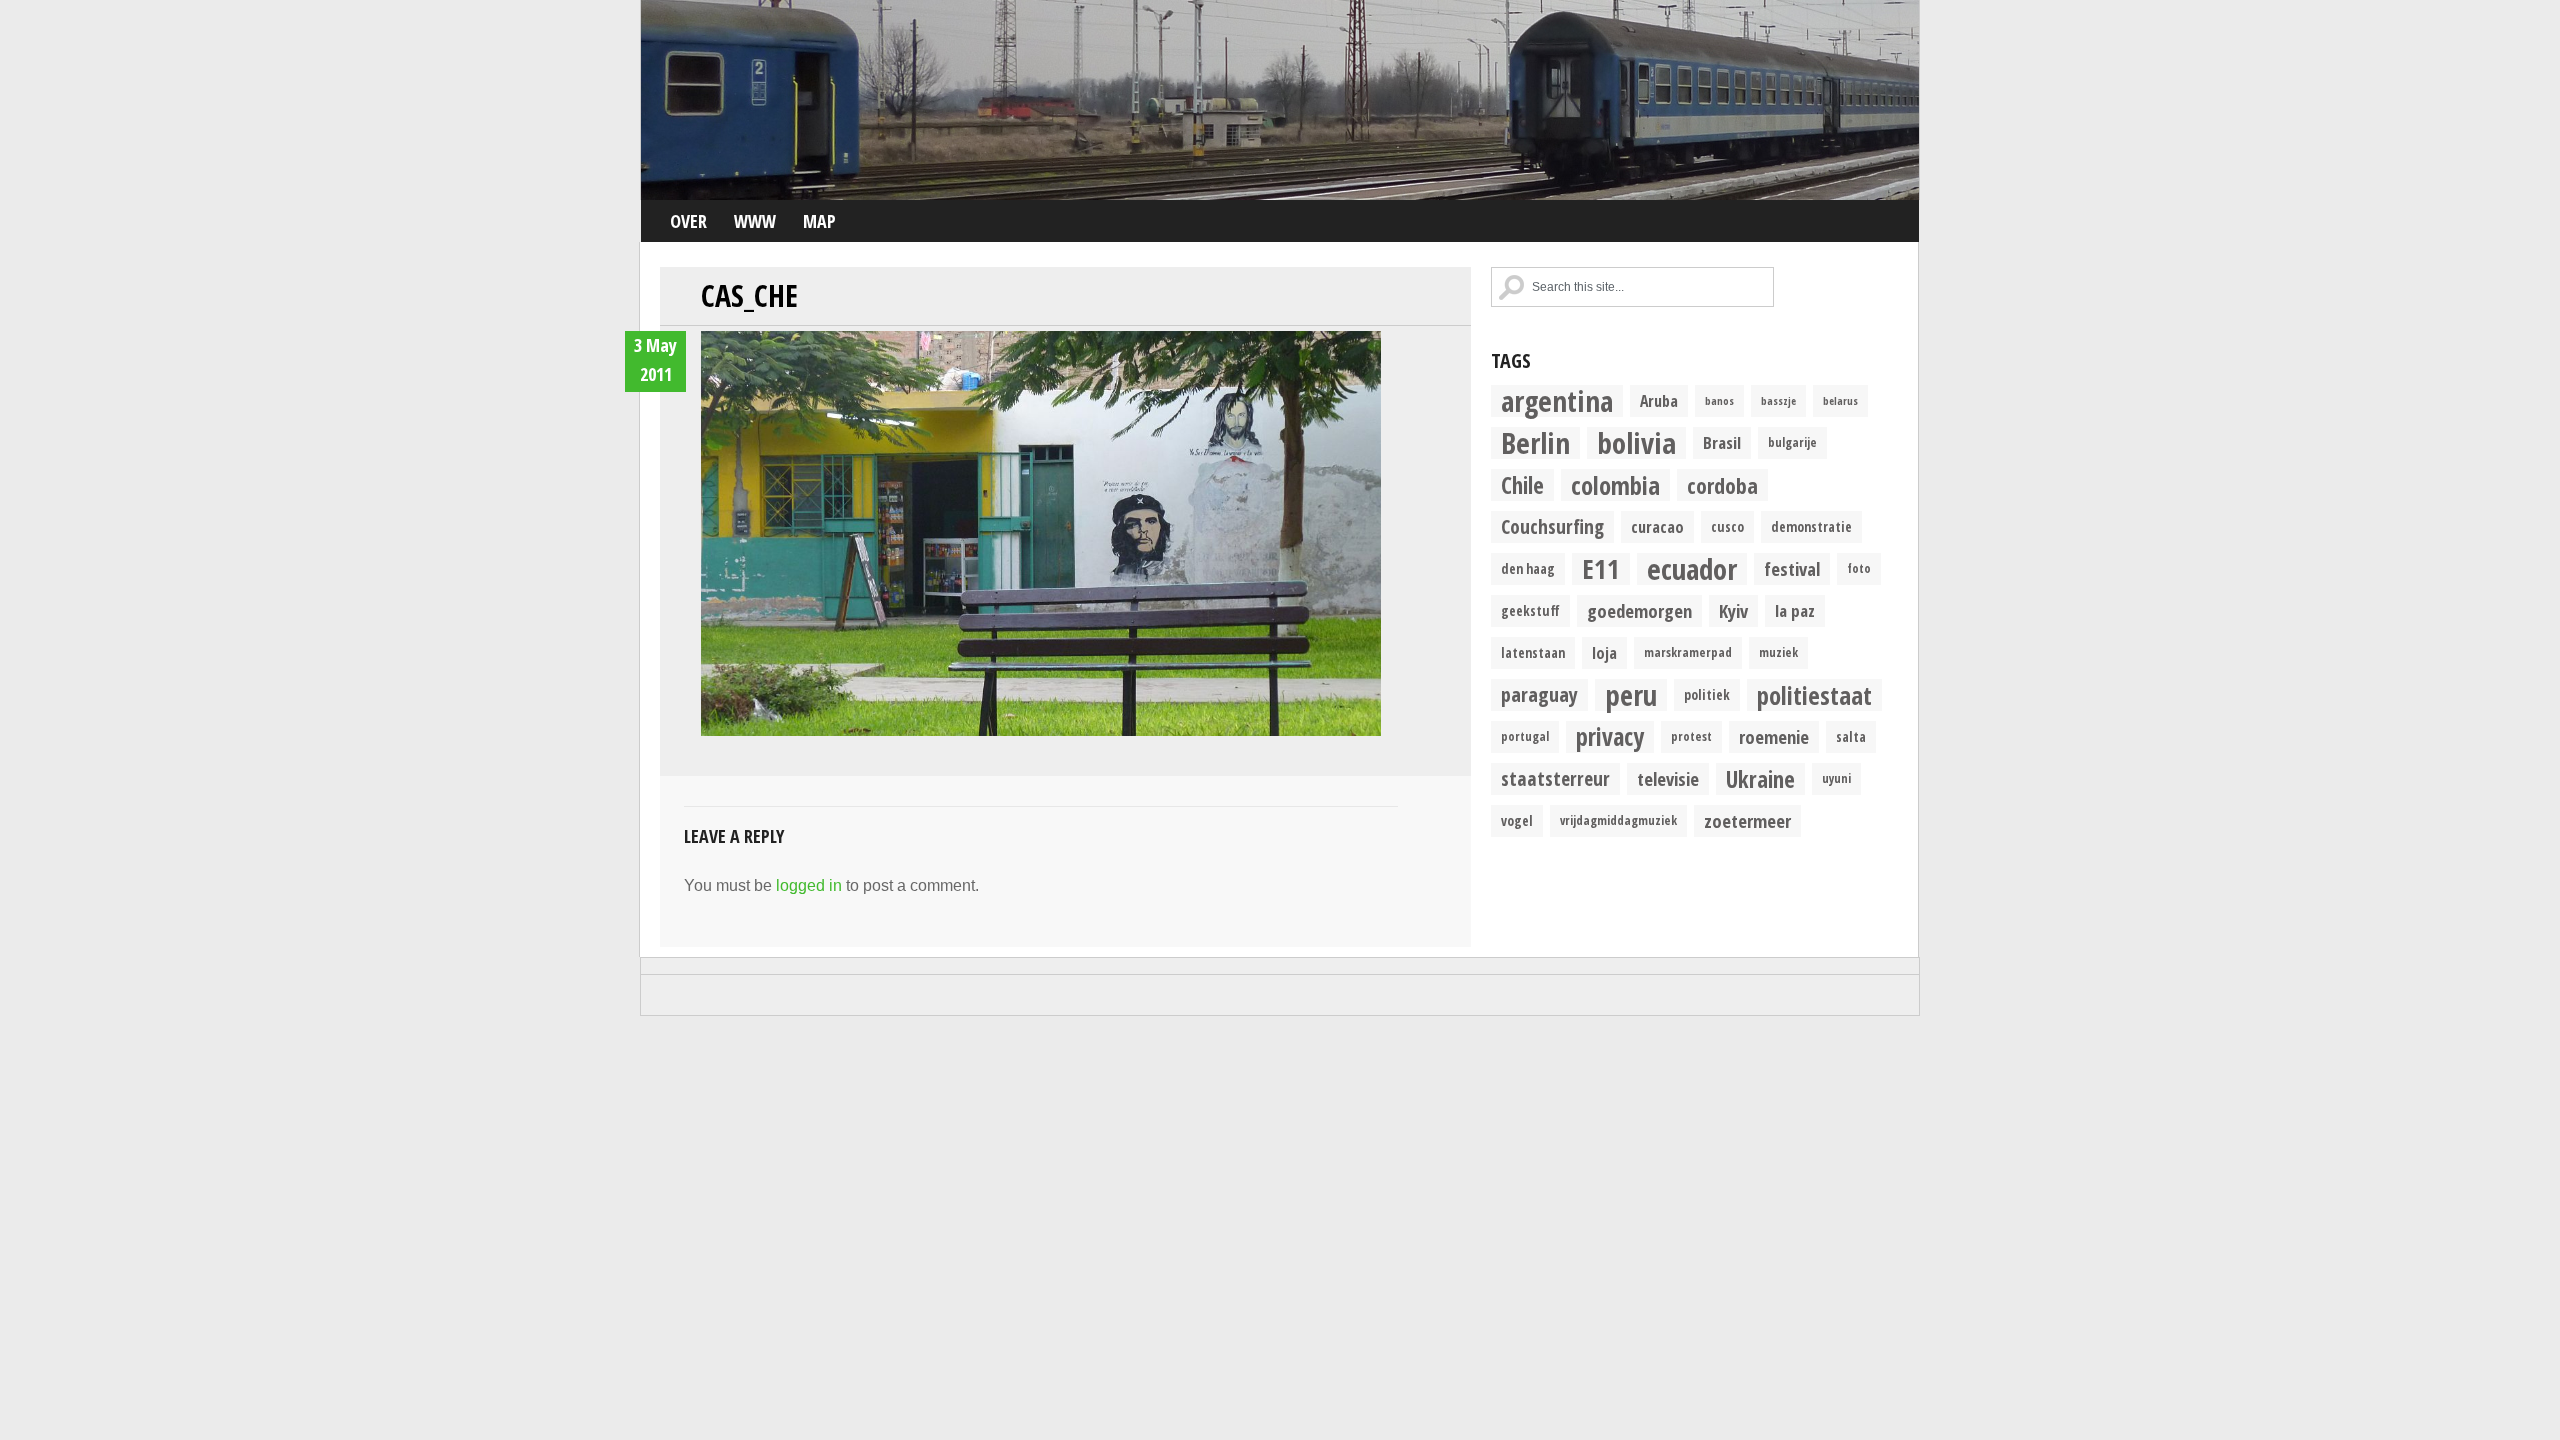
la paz (1795, 610)
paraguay (1539, 694)
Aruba (1659, 401)
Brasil (1722, 442)
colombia (1615, 485)
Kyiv (1733, 610)
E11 (1601, 569)
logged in (809, 885)
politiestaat (1814, 695)
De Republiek (1280, 100)
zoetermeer (1747, 820)
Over (688, 221)
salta (1851, 737)
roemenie (1774, 736)
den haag (1528, 569)
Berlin (1535, 443)
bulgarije (1792, 442)
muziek (1778, 652)
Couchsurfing (1552, 526)
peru (1631, 695)
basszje (1778, 401)
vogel (1517, 821)
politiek (1707, 695)
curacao (1657, 527)
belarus (1840, 401)
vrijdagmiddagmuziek (1618, 820)
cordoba (1722, 485)
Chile (1522, 485)
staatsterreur (1555, 778)
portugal (1525, 736)
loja (1604, 653)
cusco (1727, 527)
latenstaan (1533, 653)
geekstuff (1530, 611)
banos (1719, 401)
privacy (1610, 737)
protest (1691, 736)
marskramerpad (1688, 652)
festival (1792, 568)
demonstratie (1811, 527)
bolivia (1636, 443)
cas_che (749, 295)
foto (1859, 568)
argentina (1557, 401)
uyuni (1836, 778)
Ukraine (1760, 779)
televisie (1668, 778)
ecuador (1692, 569)
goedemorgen (1639, 610)
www (755, 221)
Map (819, 221)
